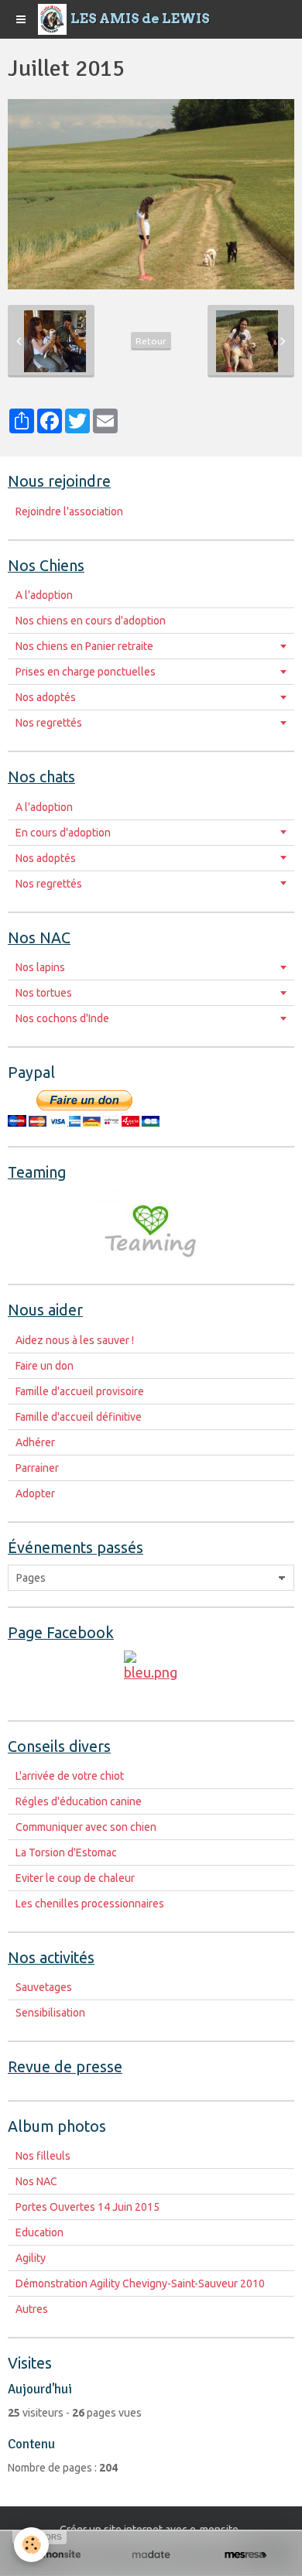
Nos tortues (44, 993)
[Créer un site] (57, 2555)
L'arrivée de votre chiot (70, 1776)
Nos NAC (36, 2181)
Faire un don (45, 1366)
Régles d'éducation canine (79, 1801)
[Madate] (151, 2555)
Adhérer (35, 1442)
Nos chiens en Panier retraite (84, 646)
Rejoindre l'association (69, 511)
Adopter (35, 1493)
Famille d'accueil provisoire (80, 1391)
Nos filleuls (43, 2156)
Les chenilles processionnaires (90, 1904)
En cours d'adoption (63, 833)
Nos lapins (40, 967)
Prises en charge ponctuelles (86, 672)
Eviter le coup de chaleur (75, 1878)
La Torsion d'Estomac (66, 1852)
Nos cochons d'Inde (62, 1018)
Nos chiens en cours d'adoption (91, 621)
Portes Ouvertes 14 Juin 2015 (88, 2207)
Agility (31, 2258)
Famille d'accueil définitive (79, 1417)
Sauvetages (44, 1987)
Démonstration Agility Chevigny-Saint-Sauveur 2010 (140, 2284)
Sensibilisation (50, 2013)
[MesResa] (245, 2555)
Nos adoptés (46, 697)
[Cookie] (31, 2545)
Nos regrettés (49, 723)
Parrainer (37, 1468)
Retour (151, 341)
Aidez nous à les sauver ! (75, 1340)
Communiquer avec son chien (86, 1827)
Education (39, 2232)
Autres (32, 2309)
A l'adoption (44, 595)
